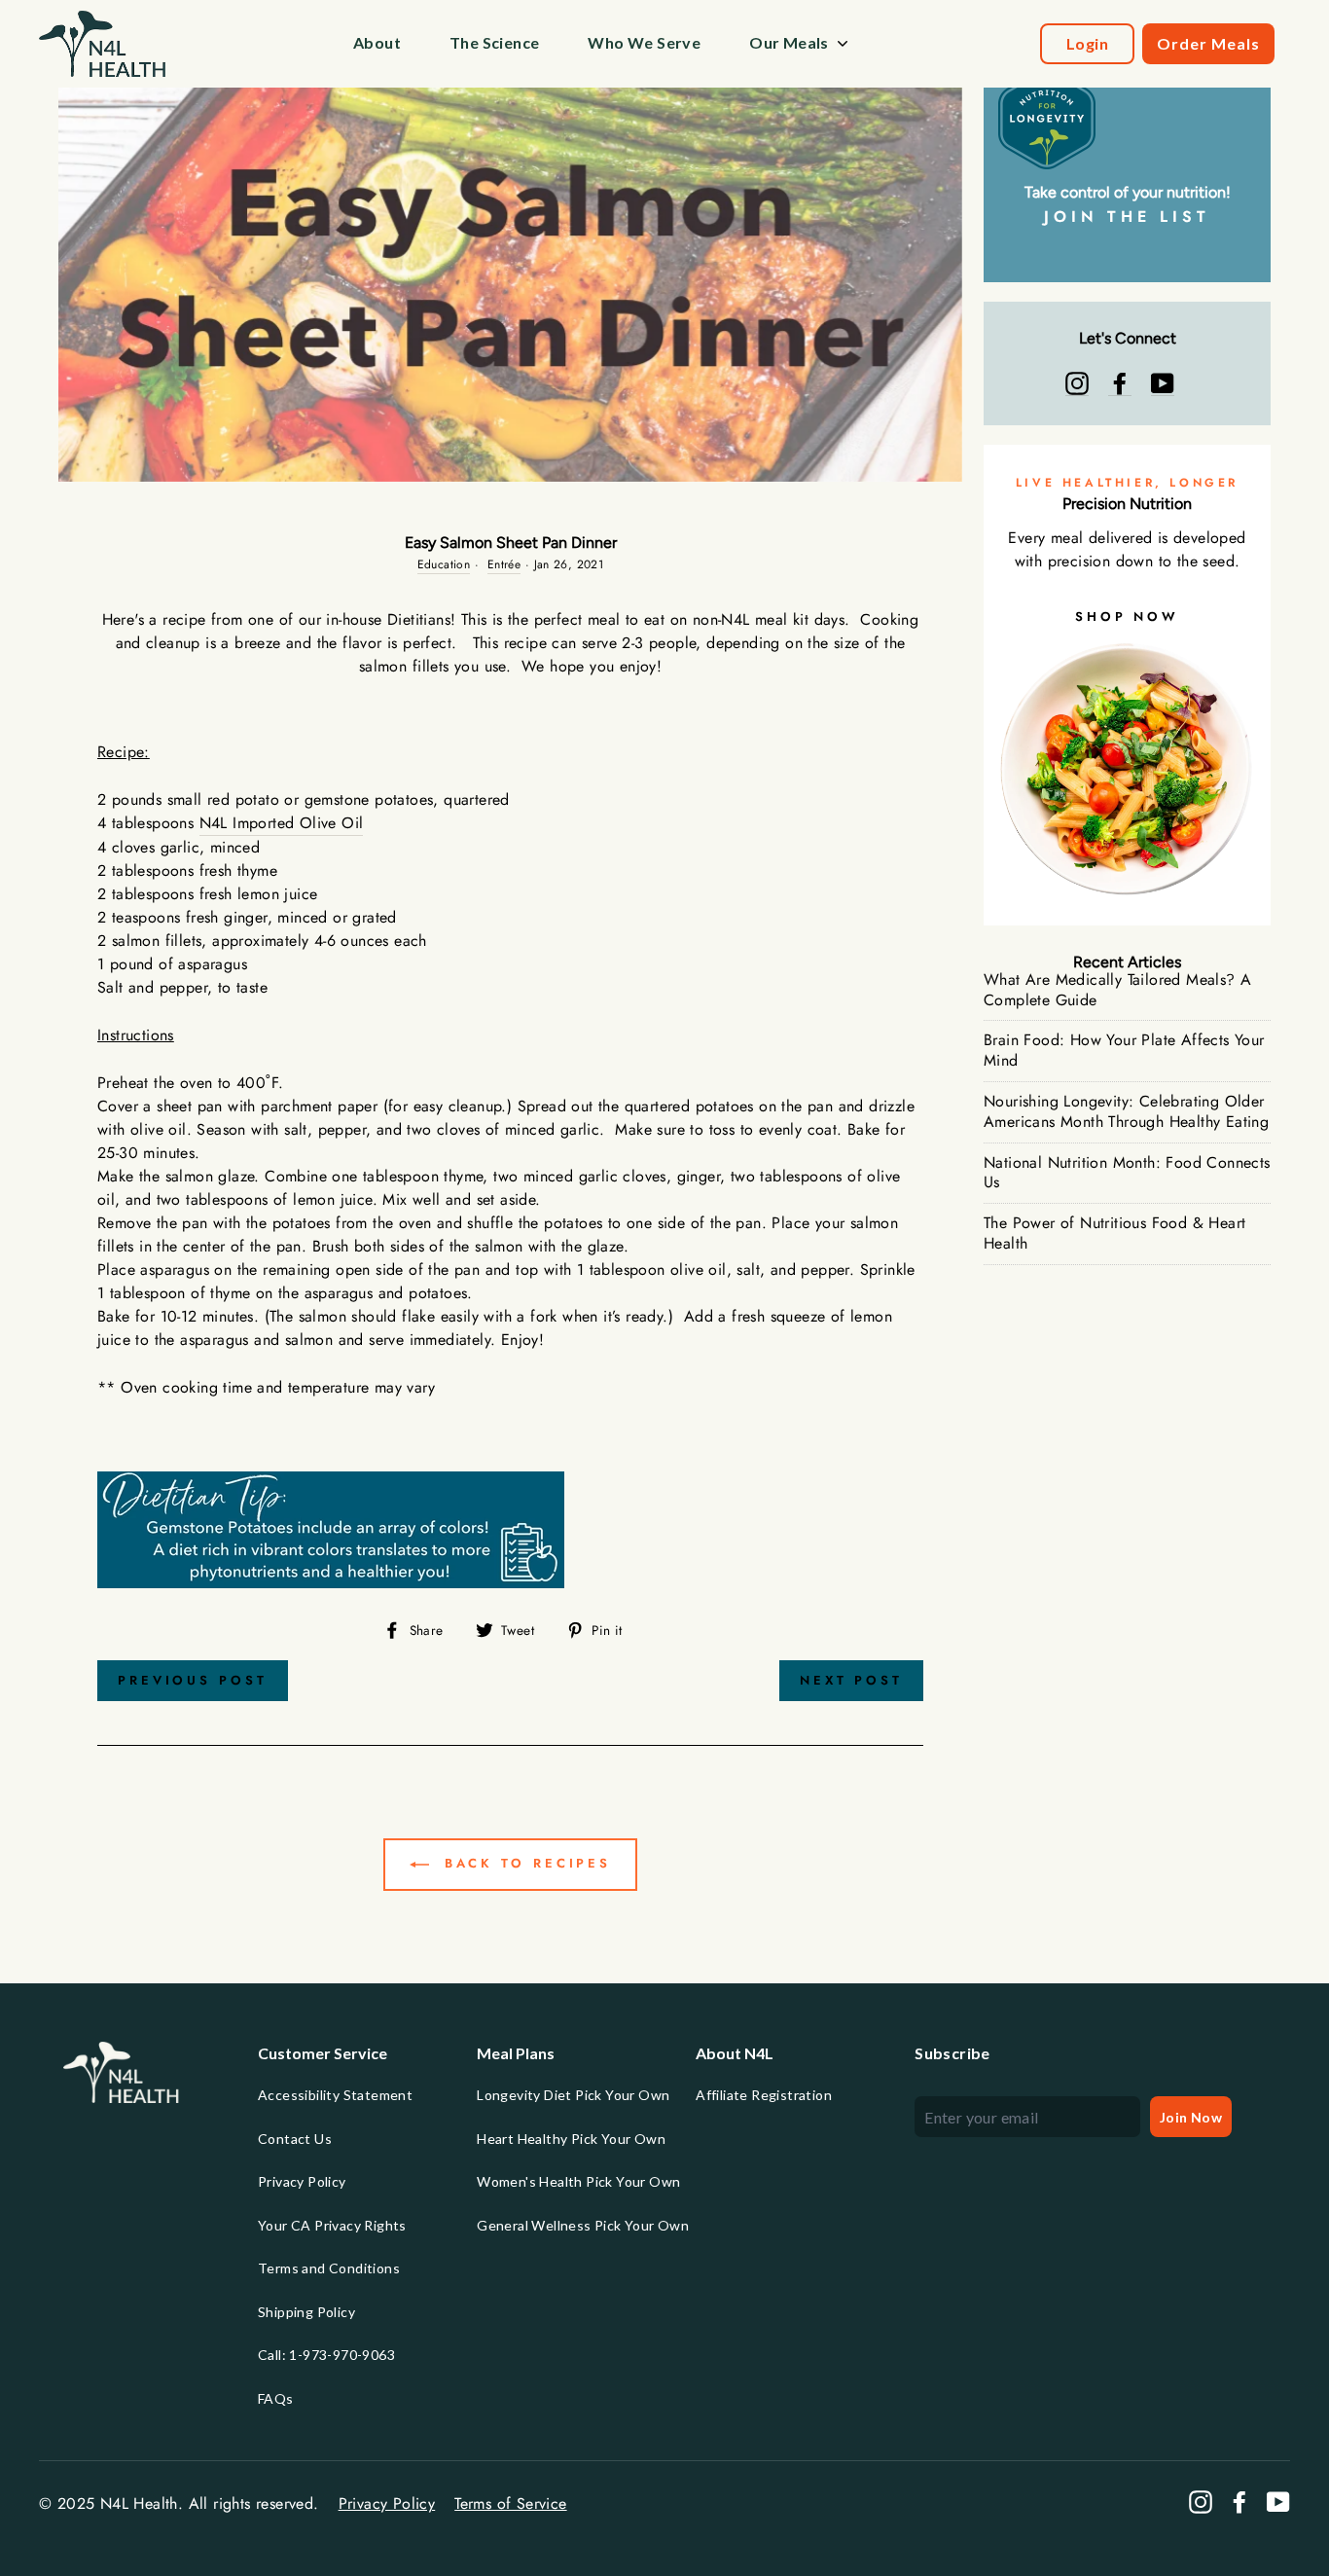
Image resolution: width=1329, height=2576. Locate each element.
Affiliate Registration (764, 2095)
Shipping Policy (306, 2312)
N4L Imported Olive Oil (282, 823)
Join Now (1191, 2117)
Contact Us (295, 2139)
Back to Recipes (524, 1863)
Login (1087, 43)
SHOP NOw (1127, 617)
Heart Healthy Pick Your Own (571, 2139)
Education (444, 564)
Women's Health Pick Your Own (578, 2181)
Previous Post (193, 1680)
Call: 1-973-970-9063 (326, 2355)
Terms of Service (510, 2503)
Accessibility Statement (335, 2095)
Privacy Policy (302, 2181)
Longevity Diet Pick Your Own (573, 2095)
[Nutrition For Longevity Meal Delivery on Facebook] (1120, 383)
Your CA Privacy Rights (332, 2225)
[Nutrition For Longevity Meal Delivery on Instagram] (1077, 383)
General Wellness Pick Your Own (583, 2225)
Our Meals (789, 42)
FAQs (276, 2398)
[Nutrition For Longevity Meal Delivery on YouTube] (1163, 383)
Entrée (504, 564)
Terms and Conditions (329, 2268)
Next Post (851, 1680)
